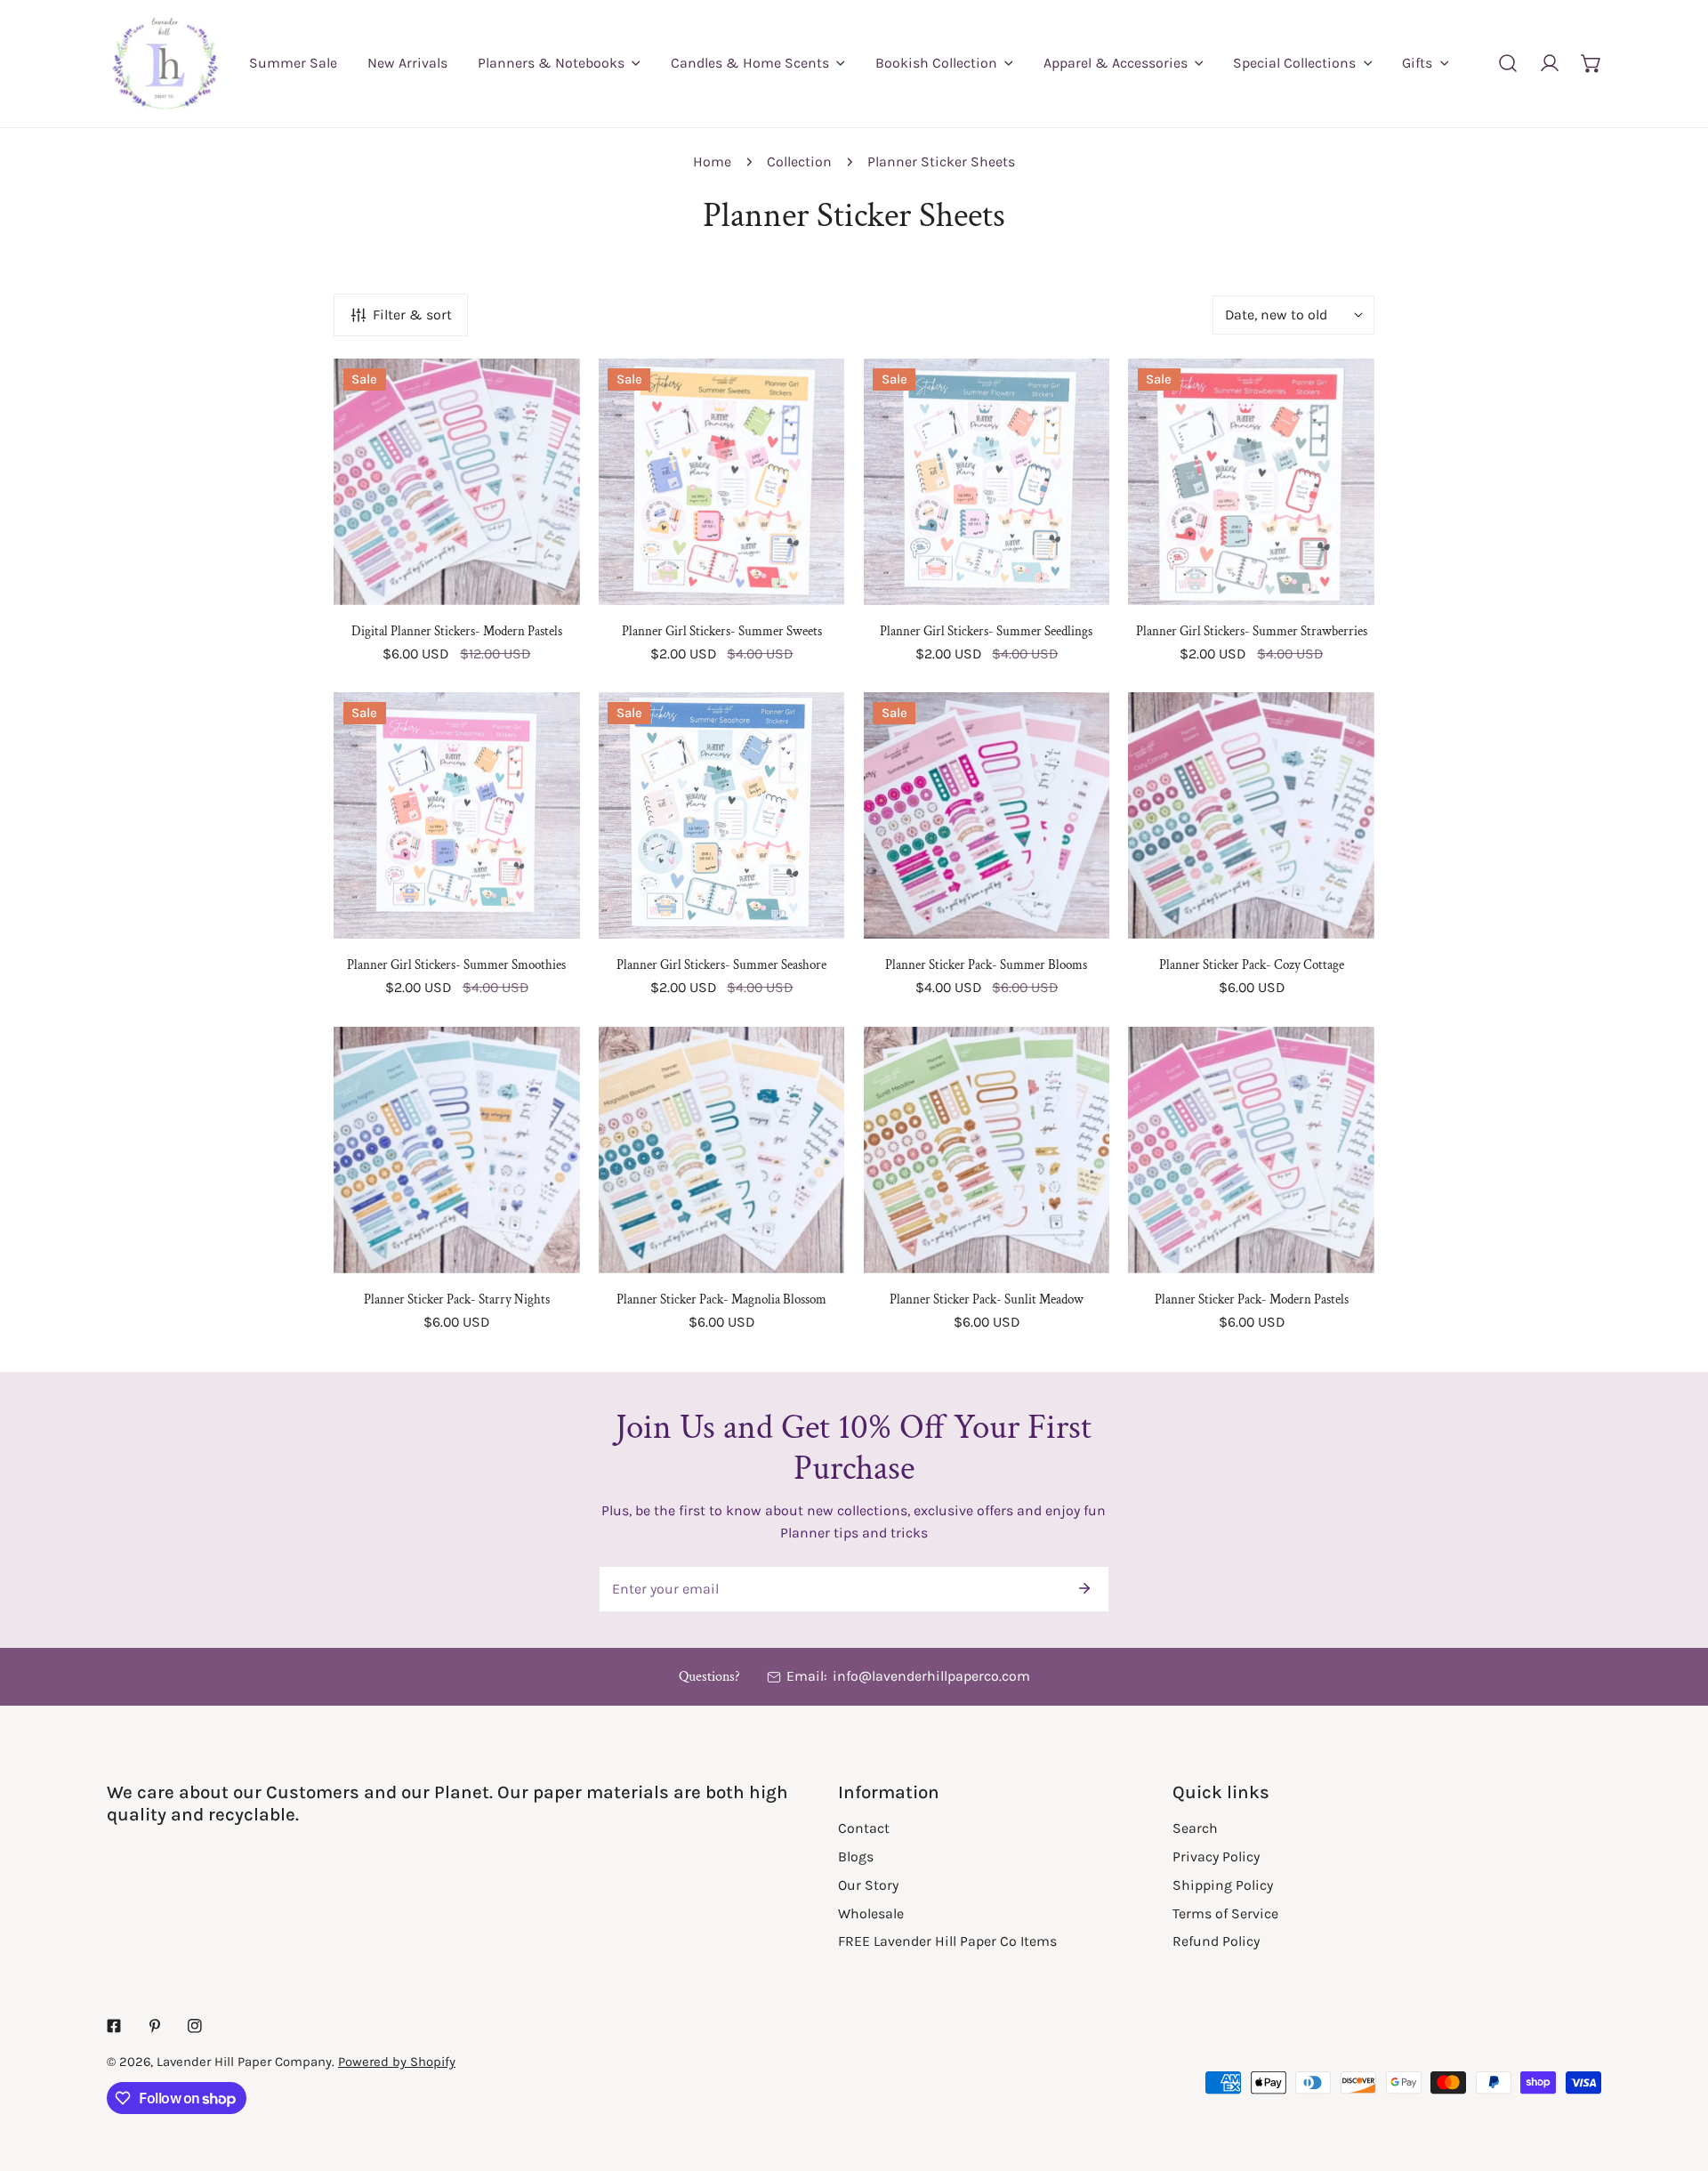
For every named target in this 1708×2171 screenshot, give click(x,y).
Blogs (856, 1856)
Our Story (868, 1885)
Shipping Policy (1223, 1885)
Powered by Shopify (397, 2062)
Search (1195, 1828)
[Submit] (1084, 1588)
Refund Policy (1216, 1941)
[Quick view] (544, 583)
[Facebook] (114, 2026)
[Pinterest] (155, 2026)
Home (712, 161)
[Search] (1508, 64)
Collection (799, 161)
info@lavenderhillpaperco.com (931, 1676)
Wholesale (871, 1913)
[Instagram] (195, 2026)
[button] (1591, 64)
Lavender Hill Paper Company (244, 2062)
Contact (864, 1828)
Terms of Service (1225, 1913)
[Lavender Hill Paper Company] (165, 64)
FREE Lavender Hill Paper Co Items (947, 1941)
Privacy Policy (1216, 1856)
